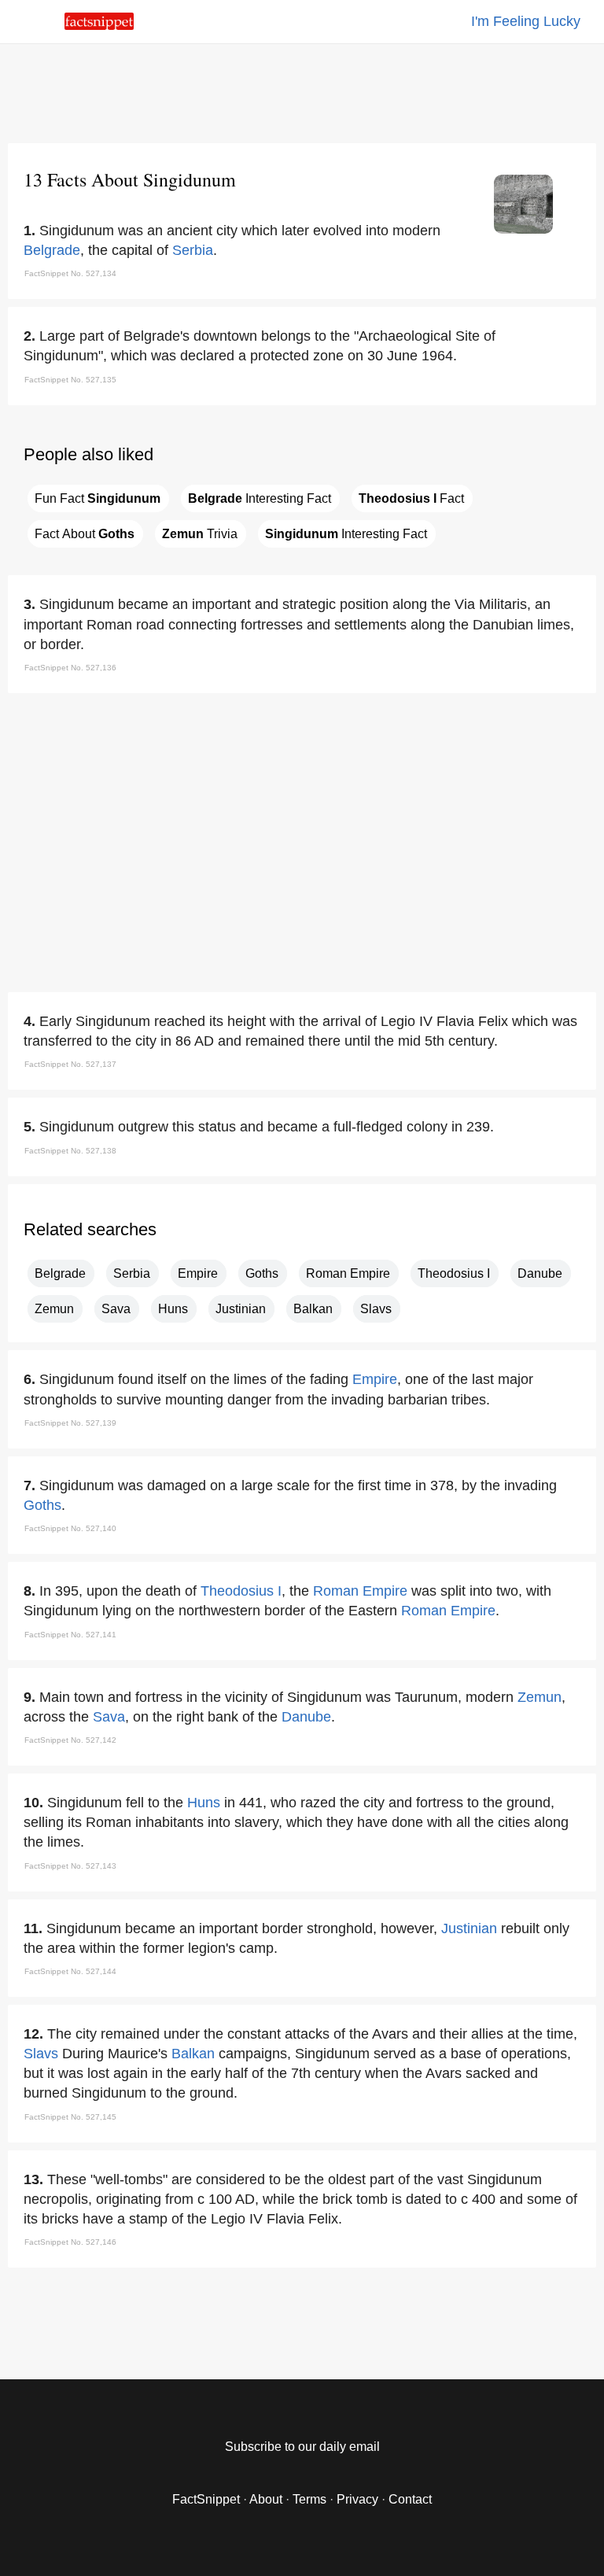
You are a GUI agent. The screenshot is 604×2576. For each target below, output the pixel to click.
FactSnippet (206, 2499)
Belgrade (52, 250)
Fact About (85, 534)
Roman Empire (348, 1273)
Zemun (54, 1309)
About (266, 2499)
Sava (116, 1309)
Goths (262, 1273)
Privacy (357, 2499)
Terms (309, 2499)
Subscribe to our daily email (302, 2447)
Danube (540, 1273)
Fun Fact (98, 498)
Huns (173, 1309)
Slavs (376, 1309)
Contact (410, 2499)
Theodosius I (454, 1273)
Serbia (193, 250)
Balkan (313, 1309)
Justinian (241, 1309)
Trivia (200, 534)
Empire (198, 1273)
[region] (302, 90)
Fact (411, 498)
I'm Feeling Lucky (526, 21)
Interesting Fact (260, 498)
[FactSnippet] (99, 26)
